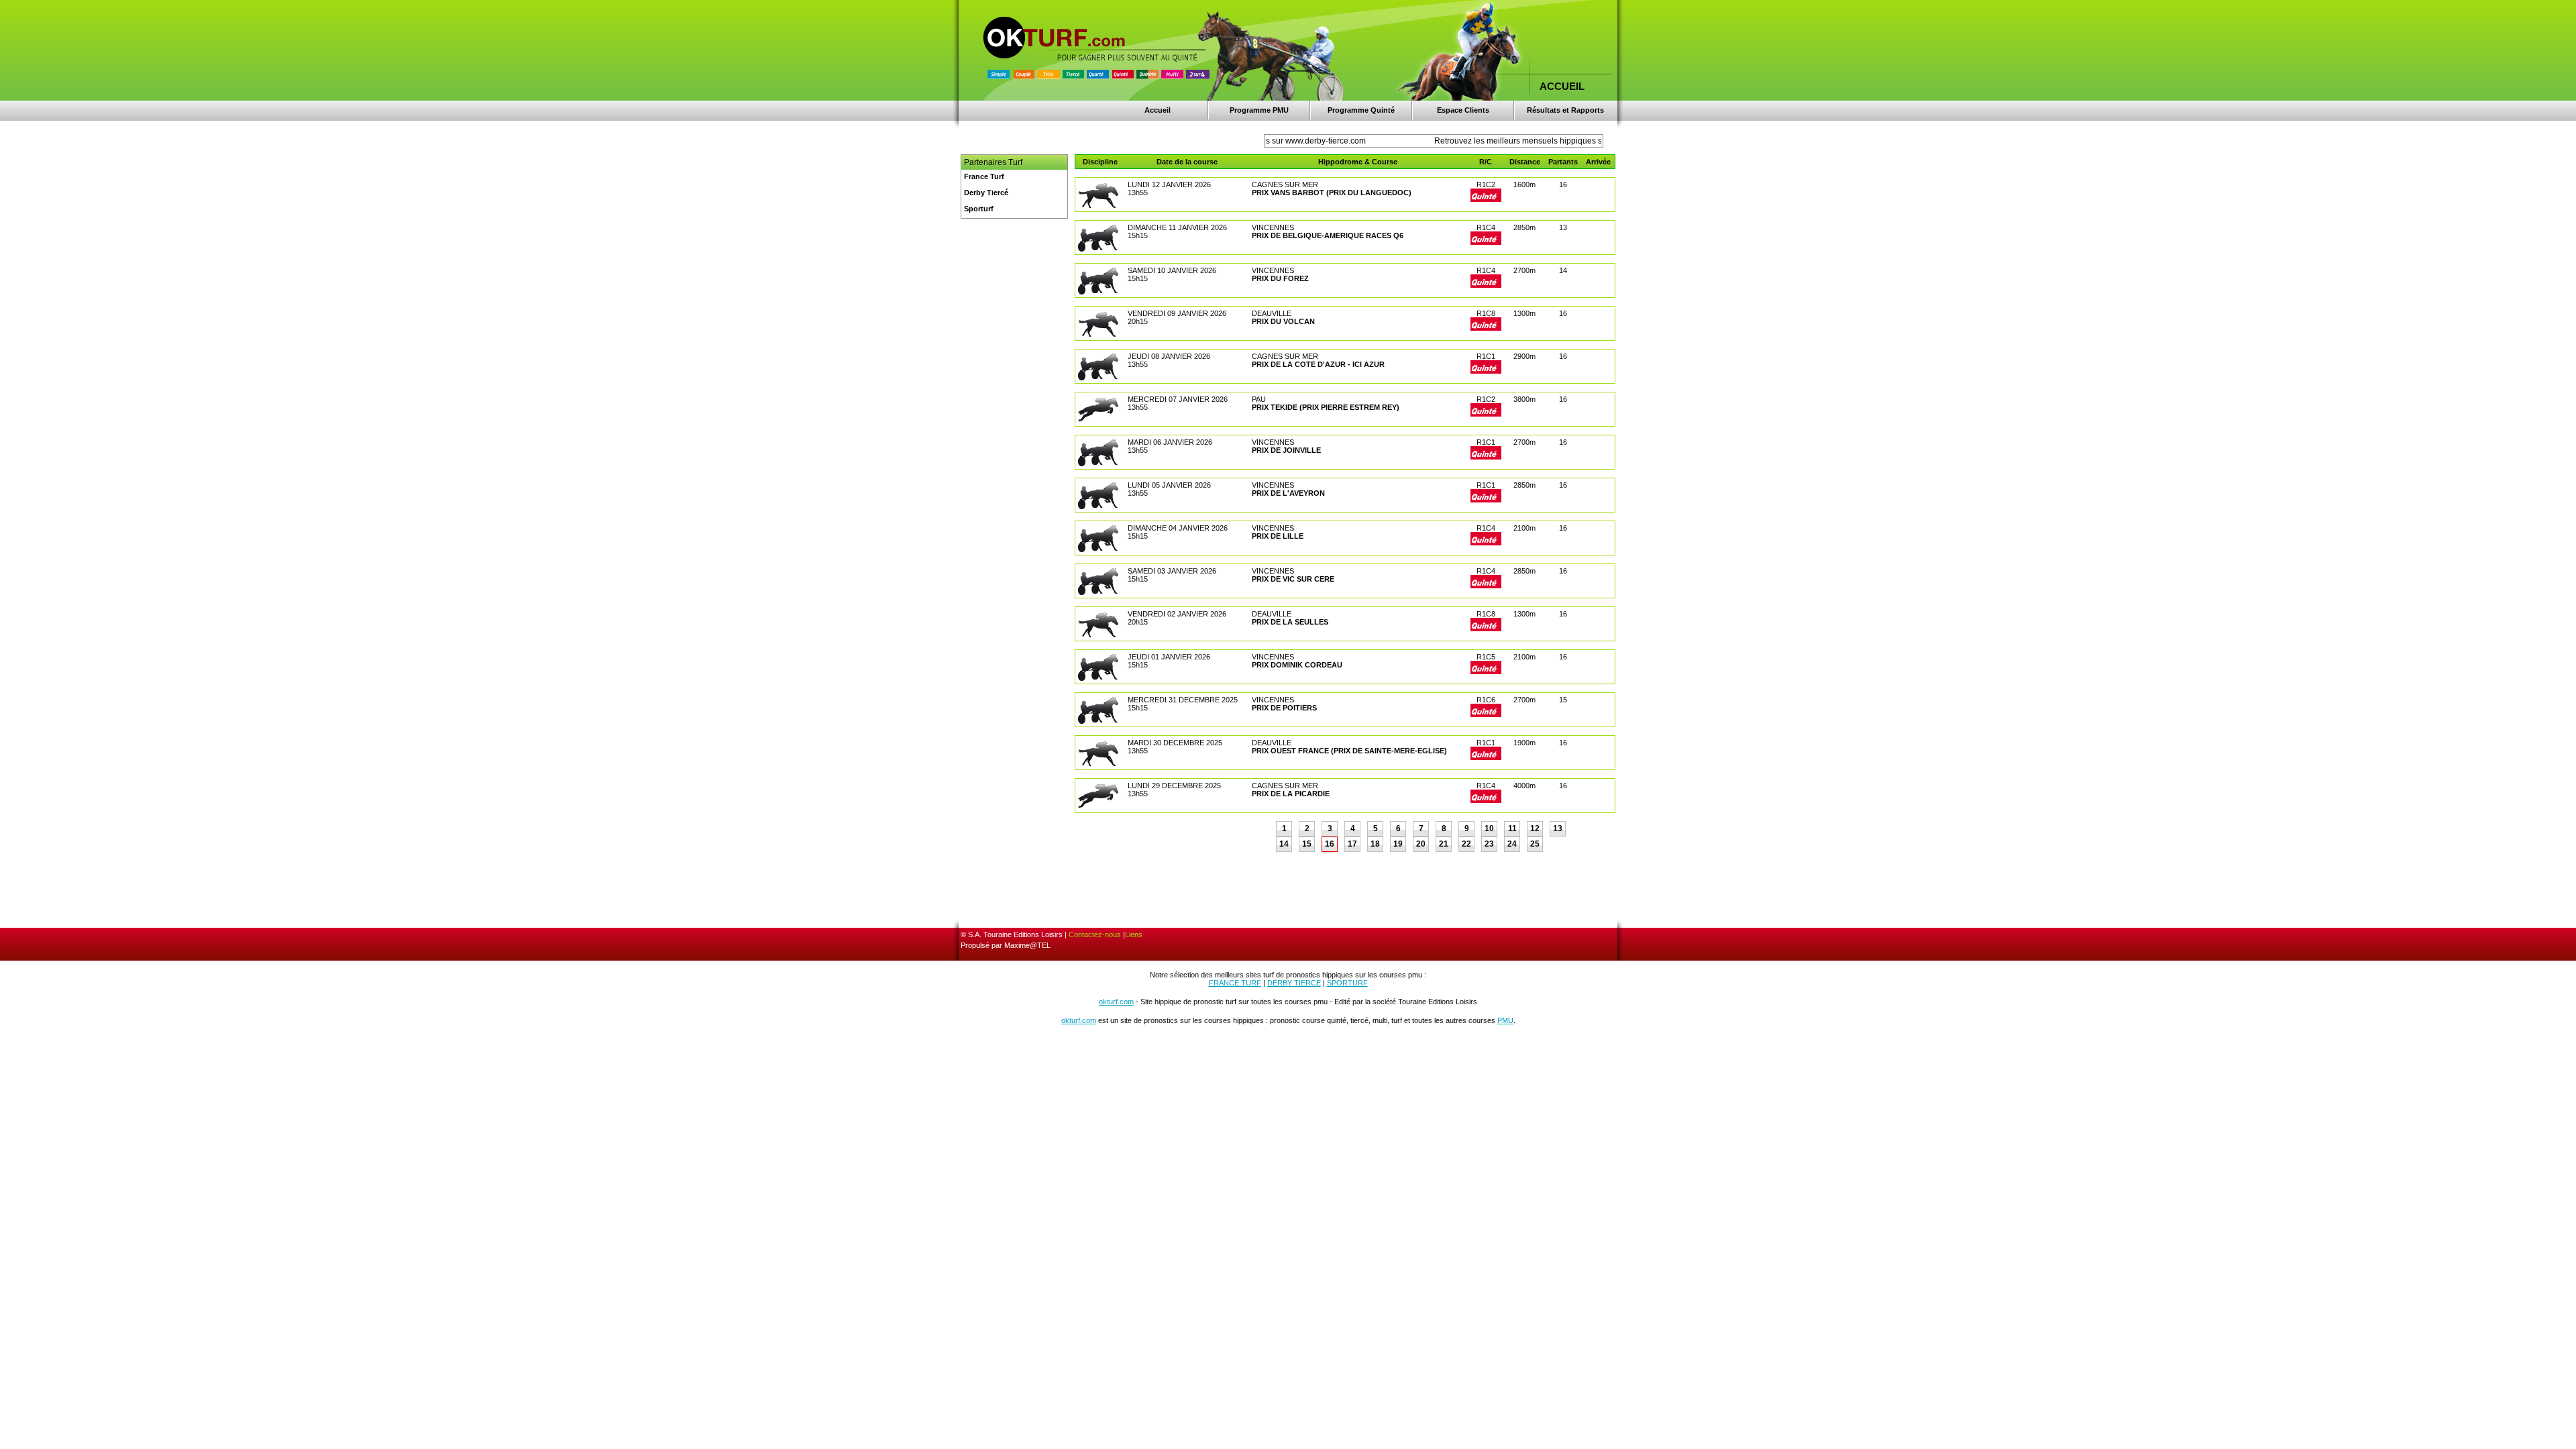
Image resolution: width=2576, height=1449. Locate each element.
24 (1512, 844)
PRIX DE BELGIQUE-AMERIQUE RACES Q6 (1328, 235)
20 (1421, 844)
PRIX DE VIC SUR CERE (1293, 579)
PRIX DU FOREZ (1280, 278)
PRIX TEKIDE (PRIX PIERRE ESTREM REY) (1326, 407)
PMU (1505, 1020)
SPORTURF (1347, 983)
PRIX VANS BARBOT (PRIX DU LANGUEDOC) (1332, 193)
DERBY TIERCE (1294, 983)
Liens (1134, 934)
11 (1512, 828)
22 (1466, 844)
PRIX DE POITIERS (1284, 708)
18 (1375, 844)
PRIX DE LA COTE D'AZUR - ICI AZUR (1318, 364)
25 (1535, 844)
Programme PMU (1259, 110)
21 (1444, 844)
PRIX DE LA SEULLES (1290, 622)
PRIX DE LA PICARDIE (1291, 794)
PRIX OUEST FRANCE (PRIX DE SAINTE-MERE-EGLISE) (1349, 751)
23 (1489, 844)
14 (1284, 844)
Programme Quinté (1361, 110)
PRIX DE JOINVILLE (1286, 450)
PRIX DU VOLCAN (1283, 321)
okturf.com (1116, 1002)
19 (1398, 844)
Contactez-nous (1095, 934)
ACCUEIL (1562, 86)
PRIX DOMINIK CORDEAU (1297, 665)
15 (1307, 844)
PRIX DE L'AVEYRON (1288, 493)
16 (1330, 844)
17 (1352, 844)
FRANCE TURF (1235, 983)
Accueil (1158, 110)
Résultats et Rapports (1565, 110)
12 (1535, 828)
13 (1558, 828)
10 (1489, 828)
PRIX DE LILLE (1278, 536)
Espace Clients (1463, 110)
